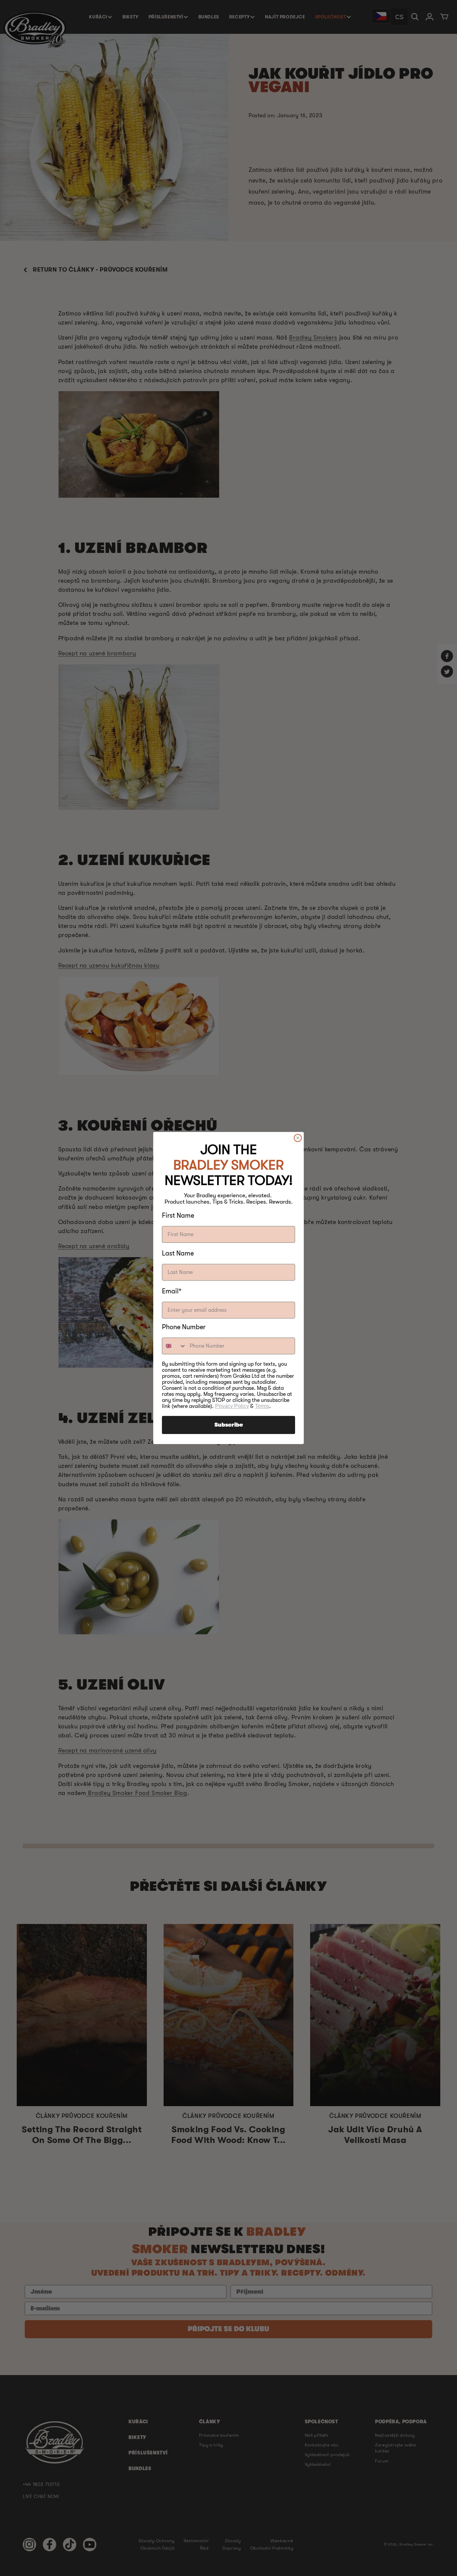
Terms (262, 1406)
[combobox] (174, 1346)
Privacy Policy (232, 1406)
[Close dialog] (298, 1138)
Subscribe (229, 1425)
